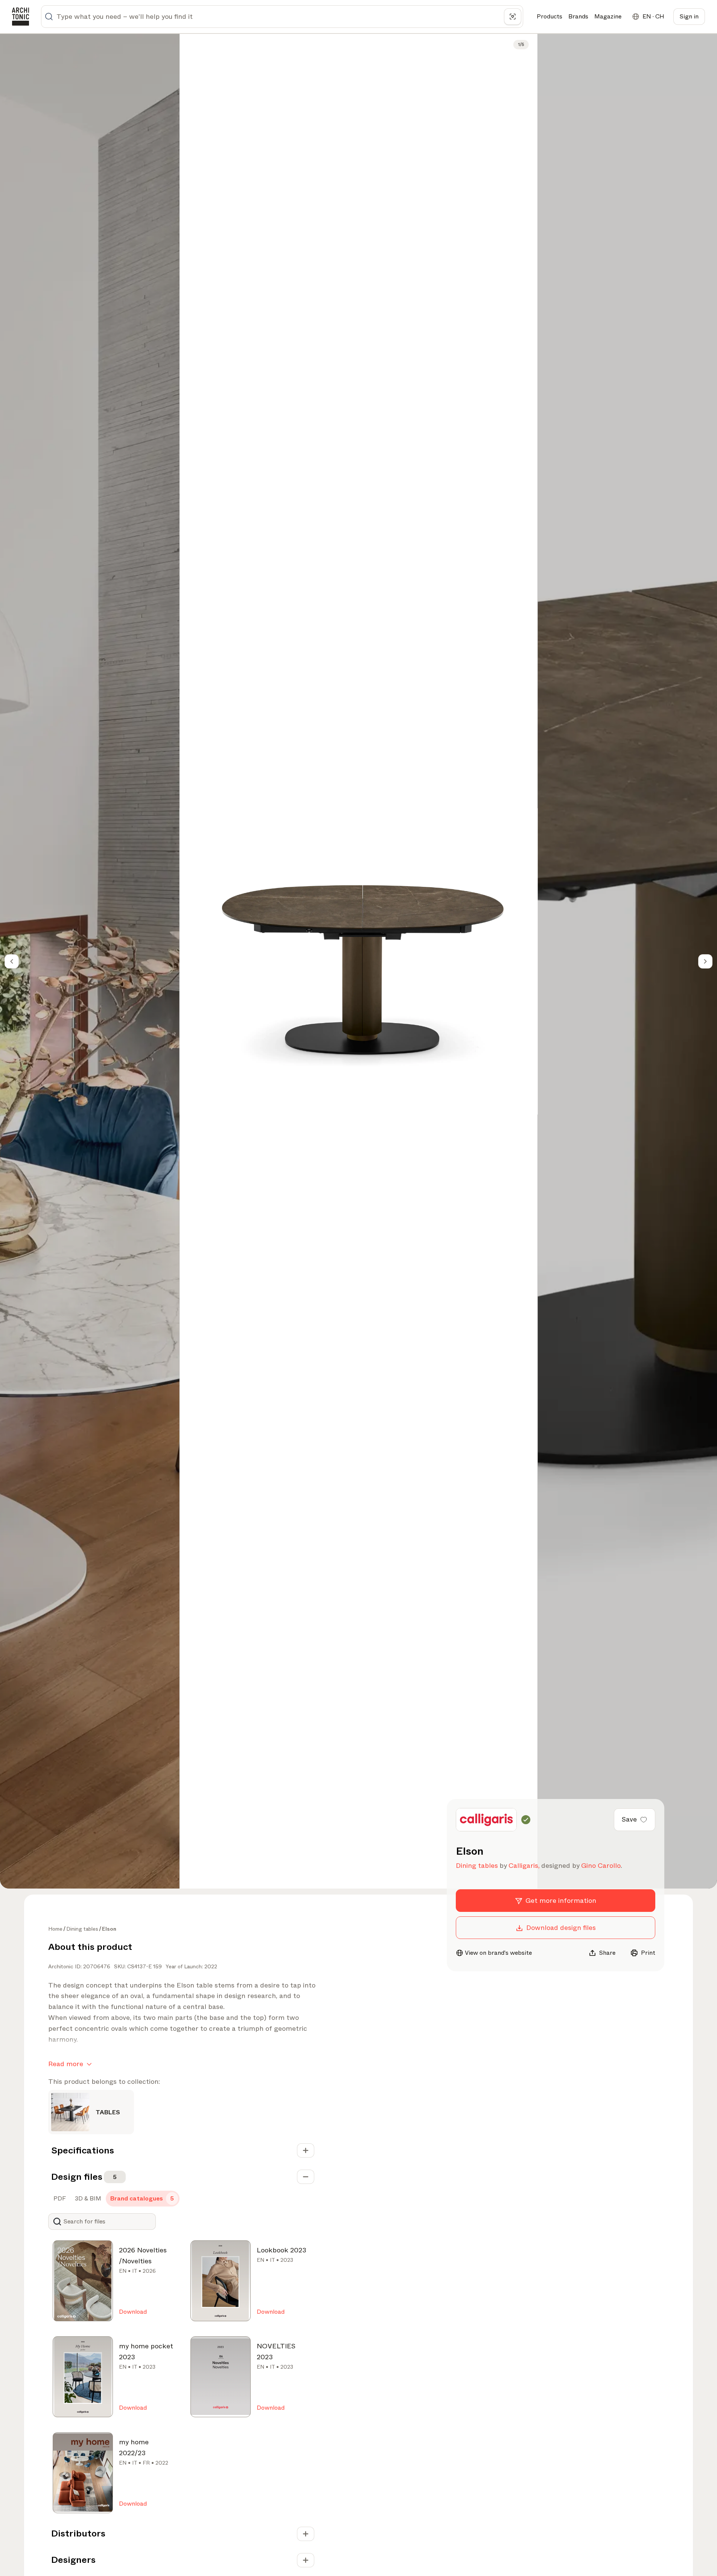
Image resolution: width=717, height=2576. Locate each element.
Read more (66, 2064)
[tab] (59, 2199)
